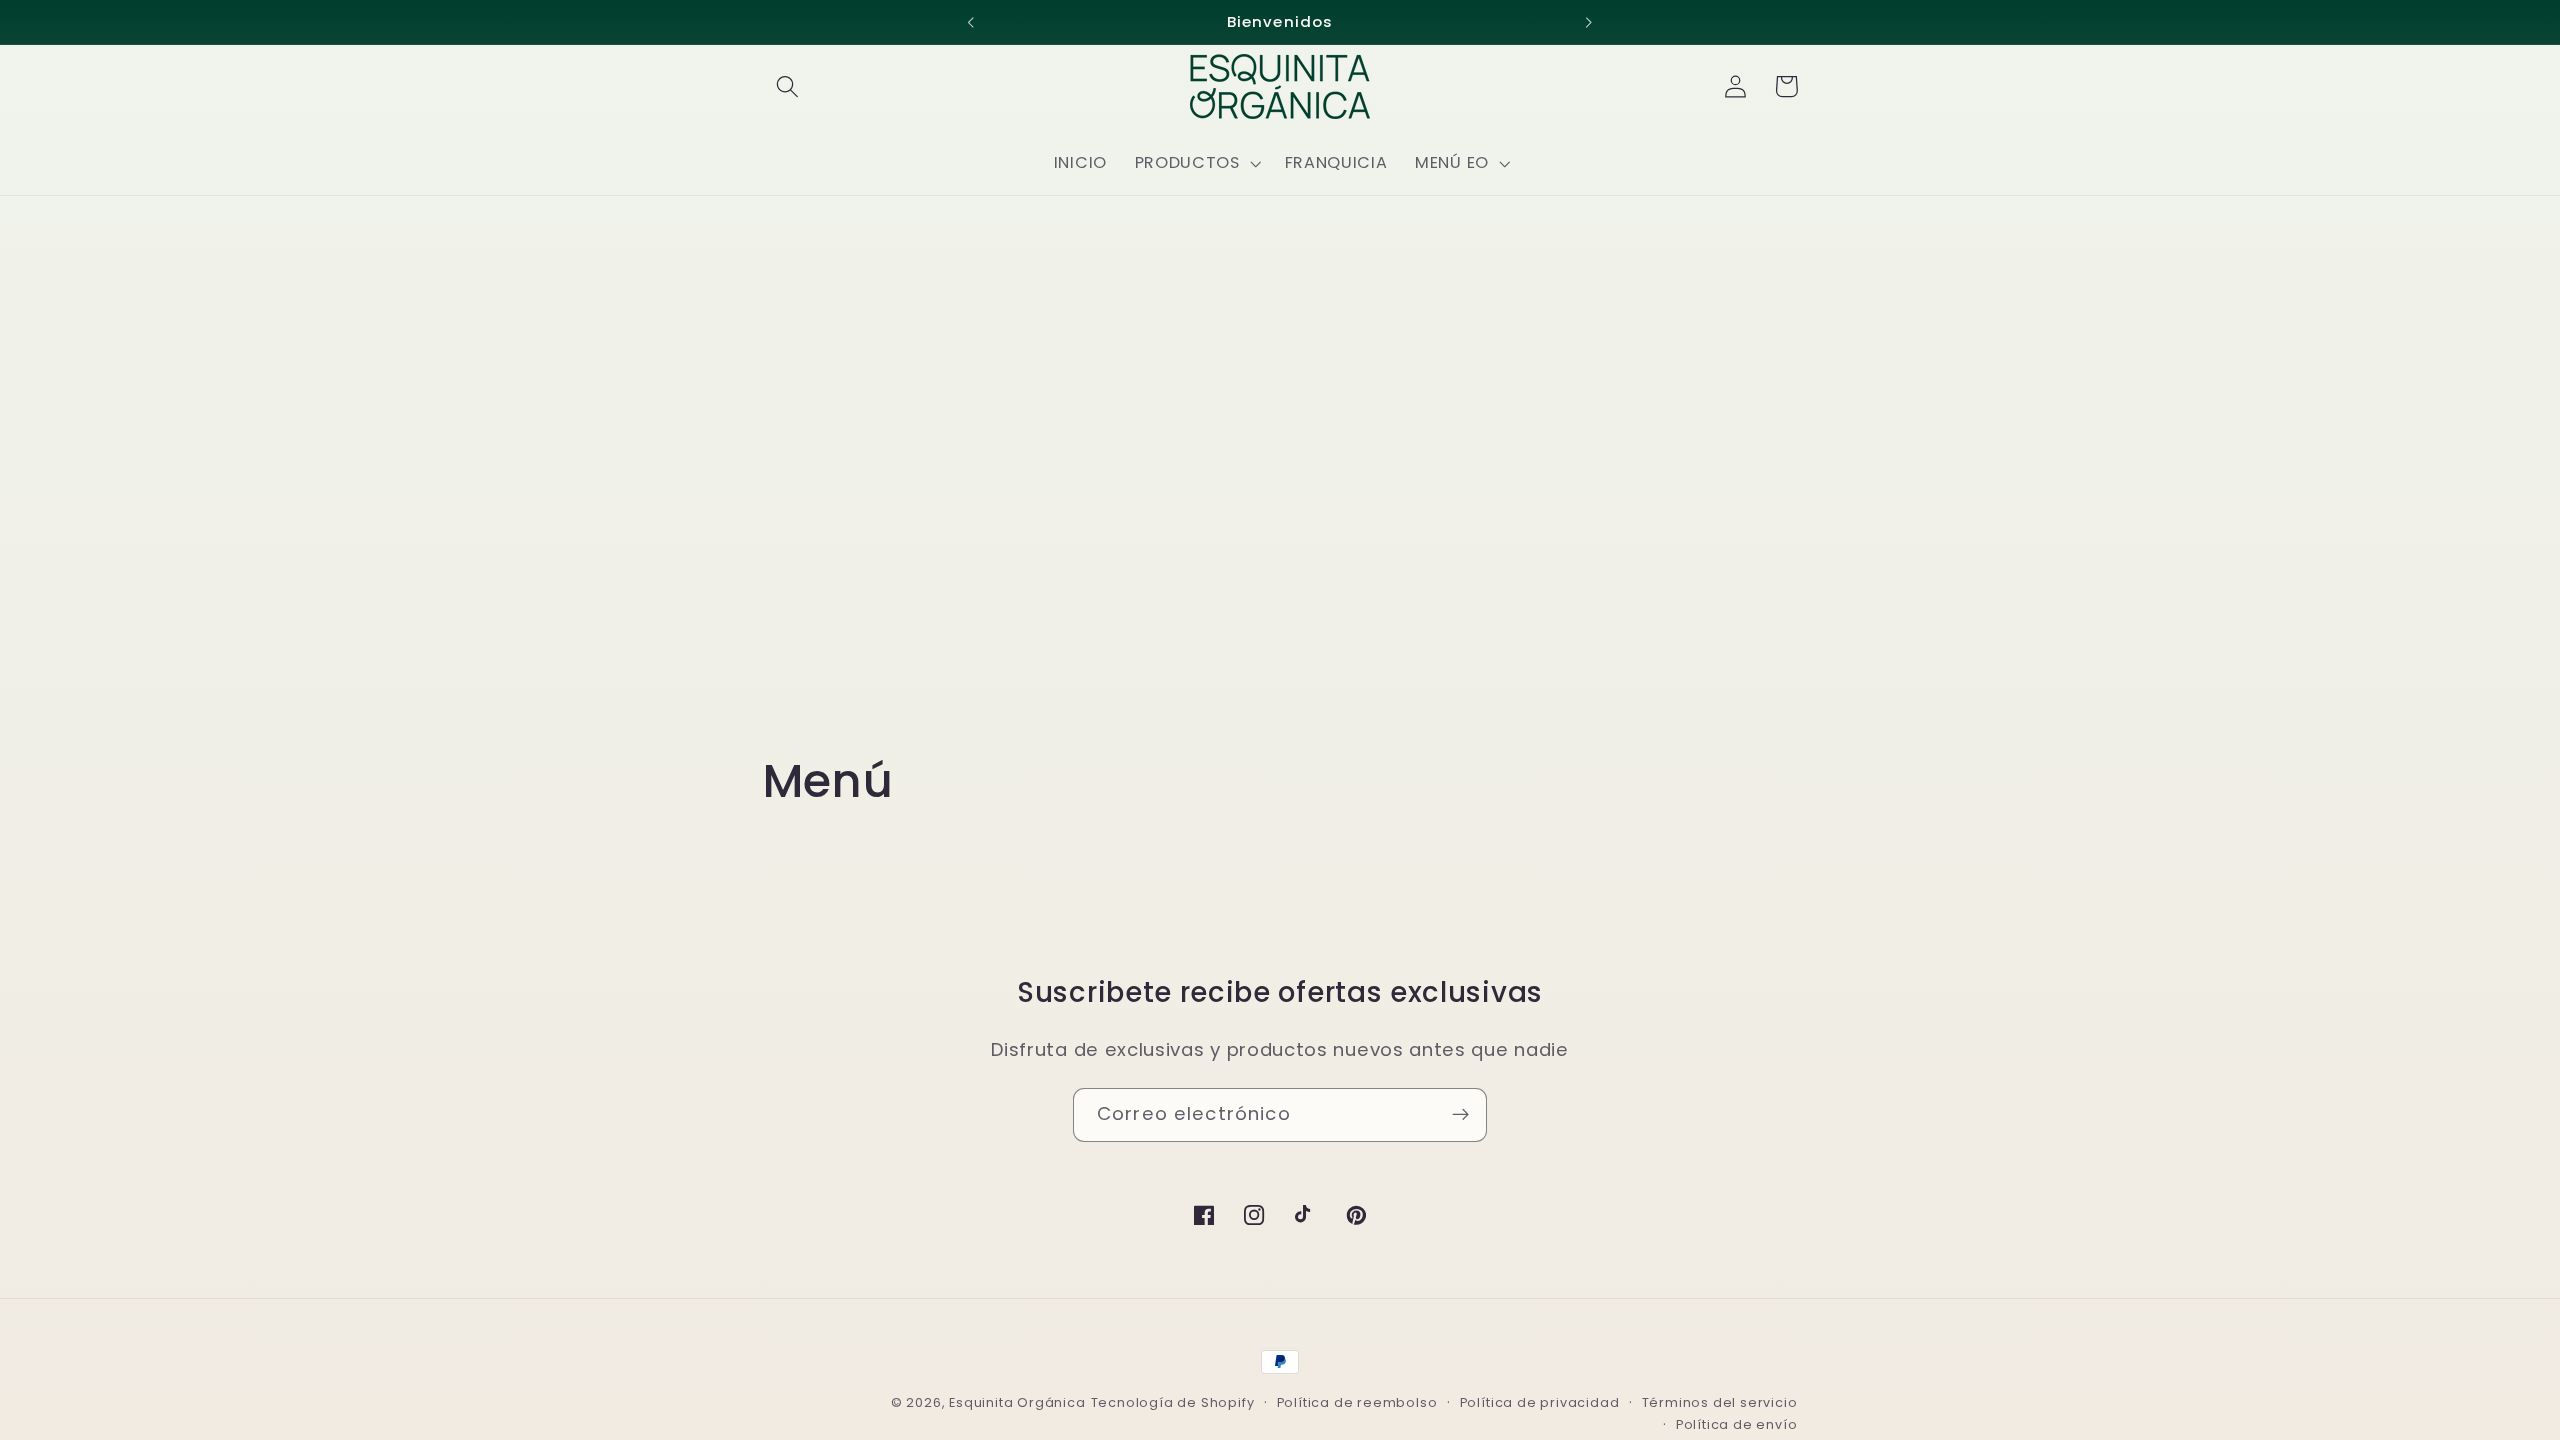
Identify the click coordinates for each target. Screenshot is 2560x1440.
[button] (788, 86)
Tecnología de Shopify (1173, 1402)
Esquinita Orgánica (1017, 1402)
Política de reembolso (1357, 1402)
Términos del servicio (1720, 1402)
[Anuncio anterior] (971, 22)
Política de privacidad (1540, 1402)
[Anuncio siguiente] (1589, 22)
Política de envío (1737, 1424)
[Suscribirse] (1460, 1115)
